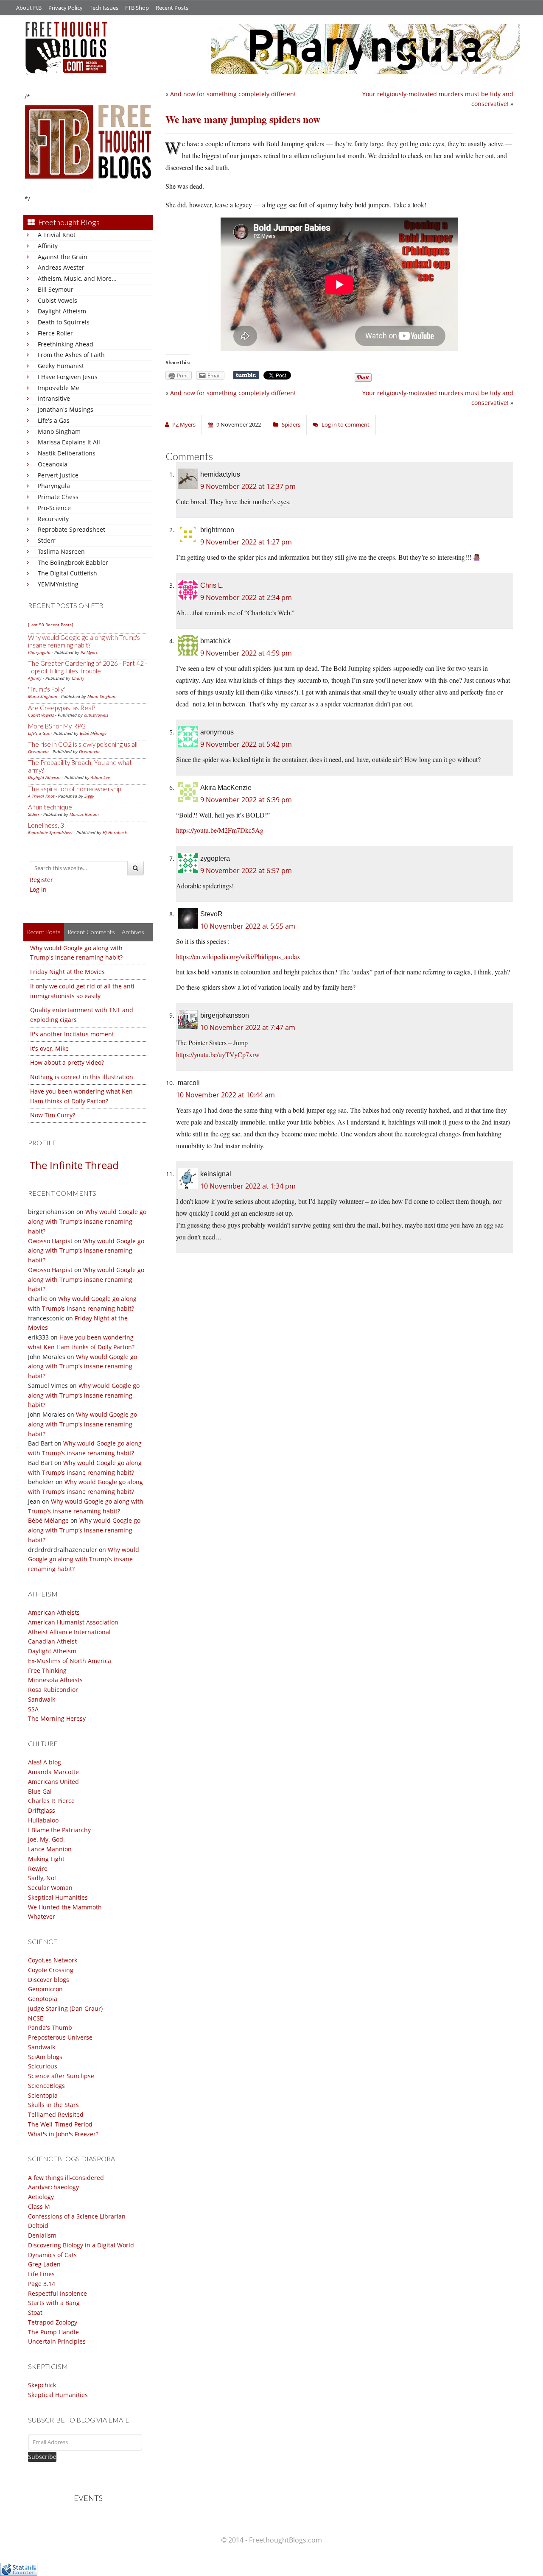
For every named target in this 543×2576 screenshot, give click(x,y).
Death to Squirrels (64, 322)
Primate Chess (58, 497)
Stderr (47, 540)
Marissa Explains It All (69, 442)
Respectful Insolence (57, 2293)
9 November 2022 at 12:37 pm (248, 486)
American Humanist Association (73, 1622)
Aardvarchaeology (53, 2187)
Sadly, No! (42, 1878)
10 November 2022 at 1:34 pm (248, 1186)
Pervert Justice (58, 475)
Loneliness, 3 (46, 825)
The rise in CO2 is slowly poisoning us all (83, 744)
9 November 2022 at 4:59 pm (246, 653)
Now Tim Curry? (53, 1115)
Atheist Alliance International (69, 1632)
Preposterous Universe (60, 2037)
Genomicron (45, 1989)
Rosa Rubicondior (53, 1690)
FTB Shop (137, 8)
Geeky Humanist (61, 366)
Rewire (38, 1869)
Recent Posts (172, 8)
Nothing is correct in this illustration (82, 1077)
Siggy (89, 796)
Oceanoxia (53, 464)
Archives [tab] (133, 932)
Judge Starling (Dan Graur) (65, 2008)
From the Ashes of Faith (71, 355)
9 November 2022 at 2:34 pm (246, 597)
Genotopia (43, 1999)
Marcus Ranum (84, 814)
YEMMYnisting (58, 584)
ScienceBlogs (46, 2086)
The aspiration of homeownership (74, 789)
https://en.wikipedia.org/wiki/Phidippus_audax (238, 956)
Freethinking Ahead (66, 344)
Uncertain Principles (57, 2341)
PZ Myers (89, 652)
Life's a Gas (54, 420)
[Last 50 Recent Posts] (50, 625)
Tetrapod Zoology (53, 2322)
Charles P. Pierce (51, 1801)
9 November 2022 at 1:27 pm (246, 542)
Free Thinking (47, 1670)
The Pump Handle (53, 2332)
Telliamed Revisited (56, 2114)
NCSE (36, 2018)
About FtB (29, 8)
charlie (38, 1299)
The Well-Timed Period (60, 2124)
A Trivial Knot (57, 235)
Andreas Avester (61, 267)
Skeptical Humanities (58, 1897)
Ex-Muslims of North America (70, 1661)
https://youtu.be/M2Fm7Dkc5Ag (220, 830)
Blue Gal (40, 1791)
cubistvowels (96, 715)
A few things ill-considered (66, 2178)
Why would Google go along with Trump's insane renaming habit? (84, 641)
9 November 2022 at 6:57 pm (246, 871)
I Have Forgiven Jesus (68, 377)
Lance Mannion (50, 1849)
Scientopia (43, 2095)
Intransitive (54, 398)
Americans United (53, 1782)
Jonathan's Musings (66, 409)
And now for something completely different (233, 94)
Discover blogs (49, 1980)
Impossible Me (59, 388)
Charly (78, 678)
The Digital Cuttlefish (67, 573)
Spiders (291, 424)
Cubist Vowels (57, 300)
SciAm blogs (45, 2057)
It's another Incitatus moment (72, 1034)
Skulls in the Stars (53, 2105)
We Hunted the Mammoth (65, 1907)
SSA (33, 1709)
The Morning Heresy (57, 1718)
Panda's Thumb (50, 2028)
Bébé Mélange (93, 733)
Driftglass (42, 1810)
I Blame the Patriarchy (59, 1830)
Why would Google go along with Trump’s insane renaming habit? (87, 1221)
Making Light (46, 1859)
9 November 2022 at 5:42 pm (246, 744)
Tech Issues (104, 8)
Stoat (35, 2312)
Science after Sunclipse (61, 2076)
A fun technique (50, 807)
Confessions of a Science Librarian (77, 2216)
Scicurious (43, 2066)
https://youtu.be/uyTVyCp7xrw (218, 1054)
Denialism (42, 2235)
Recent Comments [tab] (91, 932)
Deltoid (38, 2226)
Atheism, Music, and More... (77, 278)
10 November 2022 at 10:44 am (225, 1095)
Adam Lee (100, 777)
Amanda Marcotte (53, 1772)
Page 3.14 (42, 2284)
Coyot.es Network (53, 1960)
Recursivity (53, 519)
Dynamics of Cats (52, 2255)
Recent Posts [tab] (44, 932)
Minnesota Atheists (55, 1680)
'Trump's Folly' (46, 689)
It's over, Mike (49, 1048)
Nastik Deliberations (67, 453)
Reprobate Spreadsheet (71, 529)
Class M (39, 2206)
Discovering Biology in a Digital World (81, 2245)
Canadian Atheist (52, 1641)
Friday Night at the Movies (67, 972)
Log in (38, 889)
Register (41, 880)
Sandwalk (42, 1699)
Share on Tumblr (246, 375)
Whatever (42, 1916)
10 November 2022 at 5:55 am (248, 926)
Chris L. (212, 585)
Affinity (48, 246)
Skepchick (42, 2385)
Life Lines (41, 2274)
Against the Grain (63, 257)
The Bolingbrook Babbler (73, 562)
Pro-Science (54, 508)
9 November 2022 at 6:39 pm (246, 800)
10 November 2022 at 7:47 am (248, 1027)
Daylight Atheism (62, 311)
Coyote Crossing (51, 1970)
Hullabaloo (43, 1820)
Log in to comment (346, 424)
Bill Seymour (56, 289)
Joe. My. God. (46, 1839)
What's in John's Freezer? (63, 2134)
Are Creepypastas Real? (62, 708)
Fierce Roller (55, 333)
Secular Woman (50, 1888)
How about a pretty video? (67, 1062)
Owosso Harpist (50, 1241)
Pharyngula (54, 486)
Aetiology (41, 2197)
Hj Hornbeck (115, 832)
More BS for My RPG (57, 726)
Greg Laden (44, 2264)
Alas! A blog (45, 1762)
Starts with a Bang (54, 2303)
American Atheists (54, 1612)
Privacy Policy (66, 8)
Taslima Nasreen (61, 551)
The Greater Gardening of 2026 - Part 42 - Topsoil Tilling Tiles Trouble (88, 667)
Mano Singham (59, 431)
